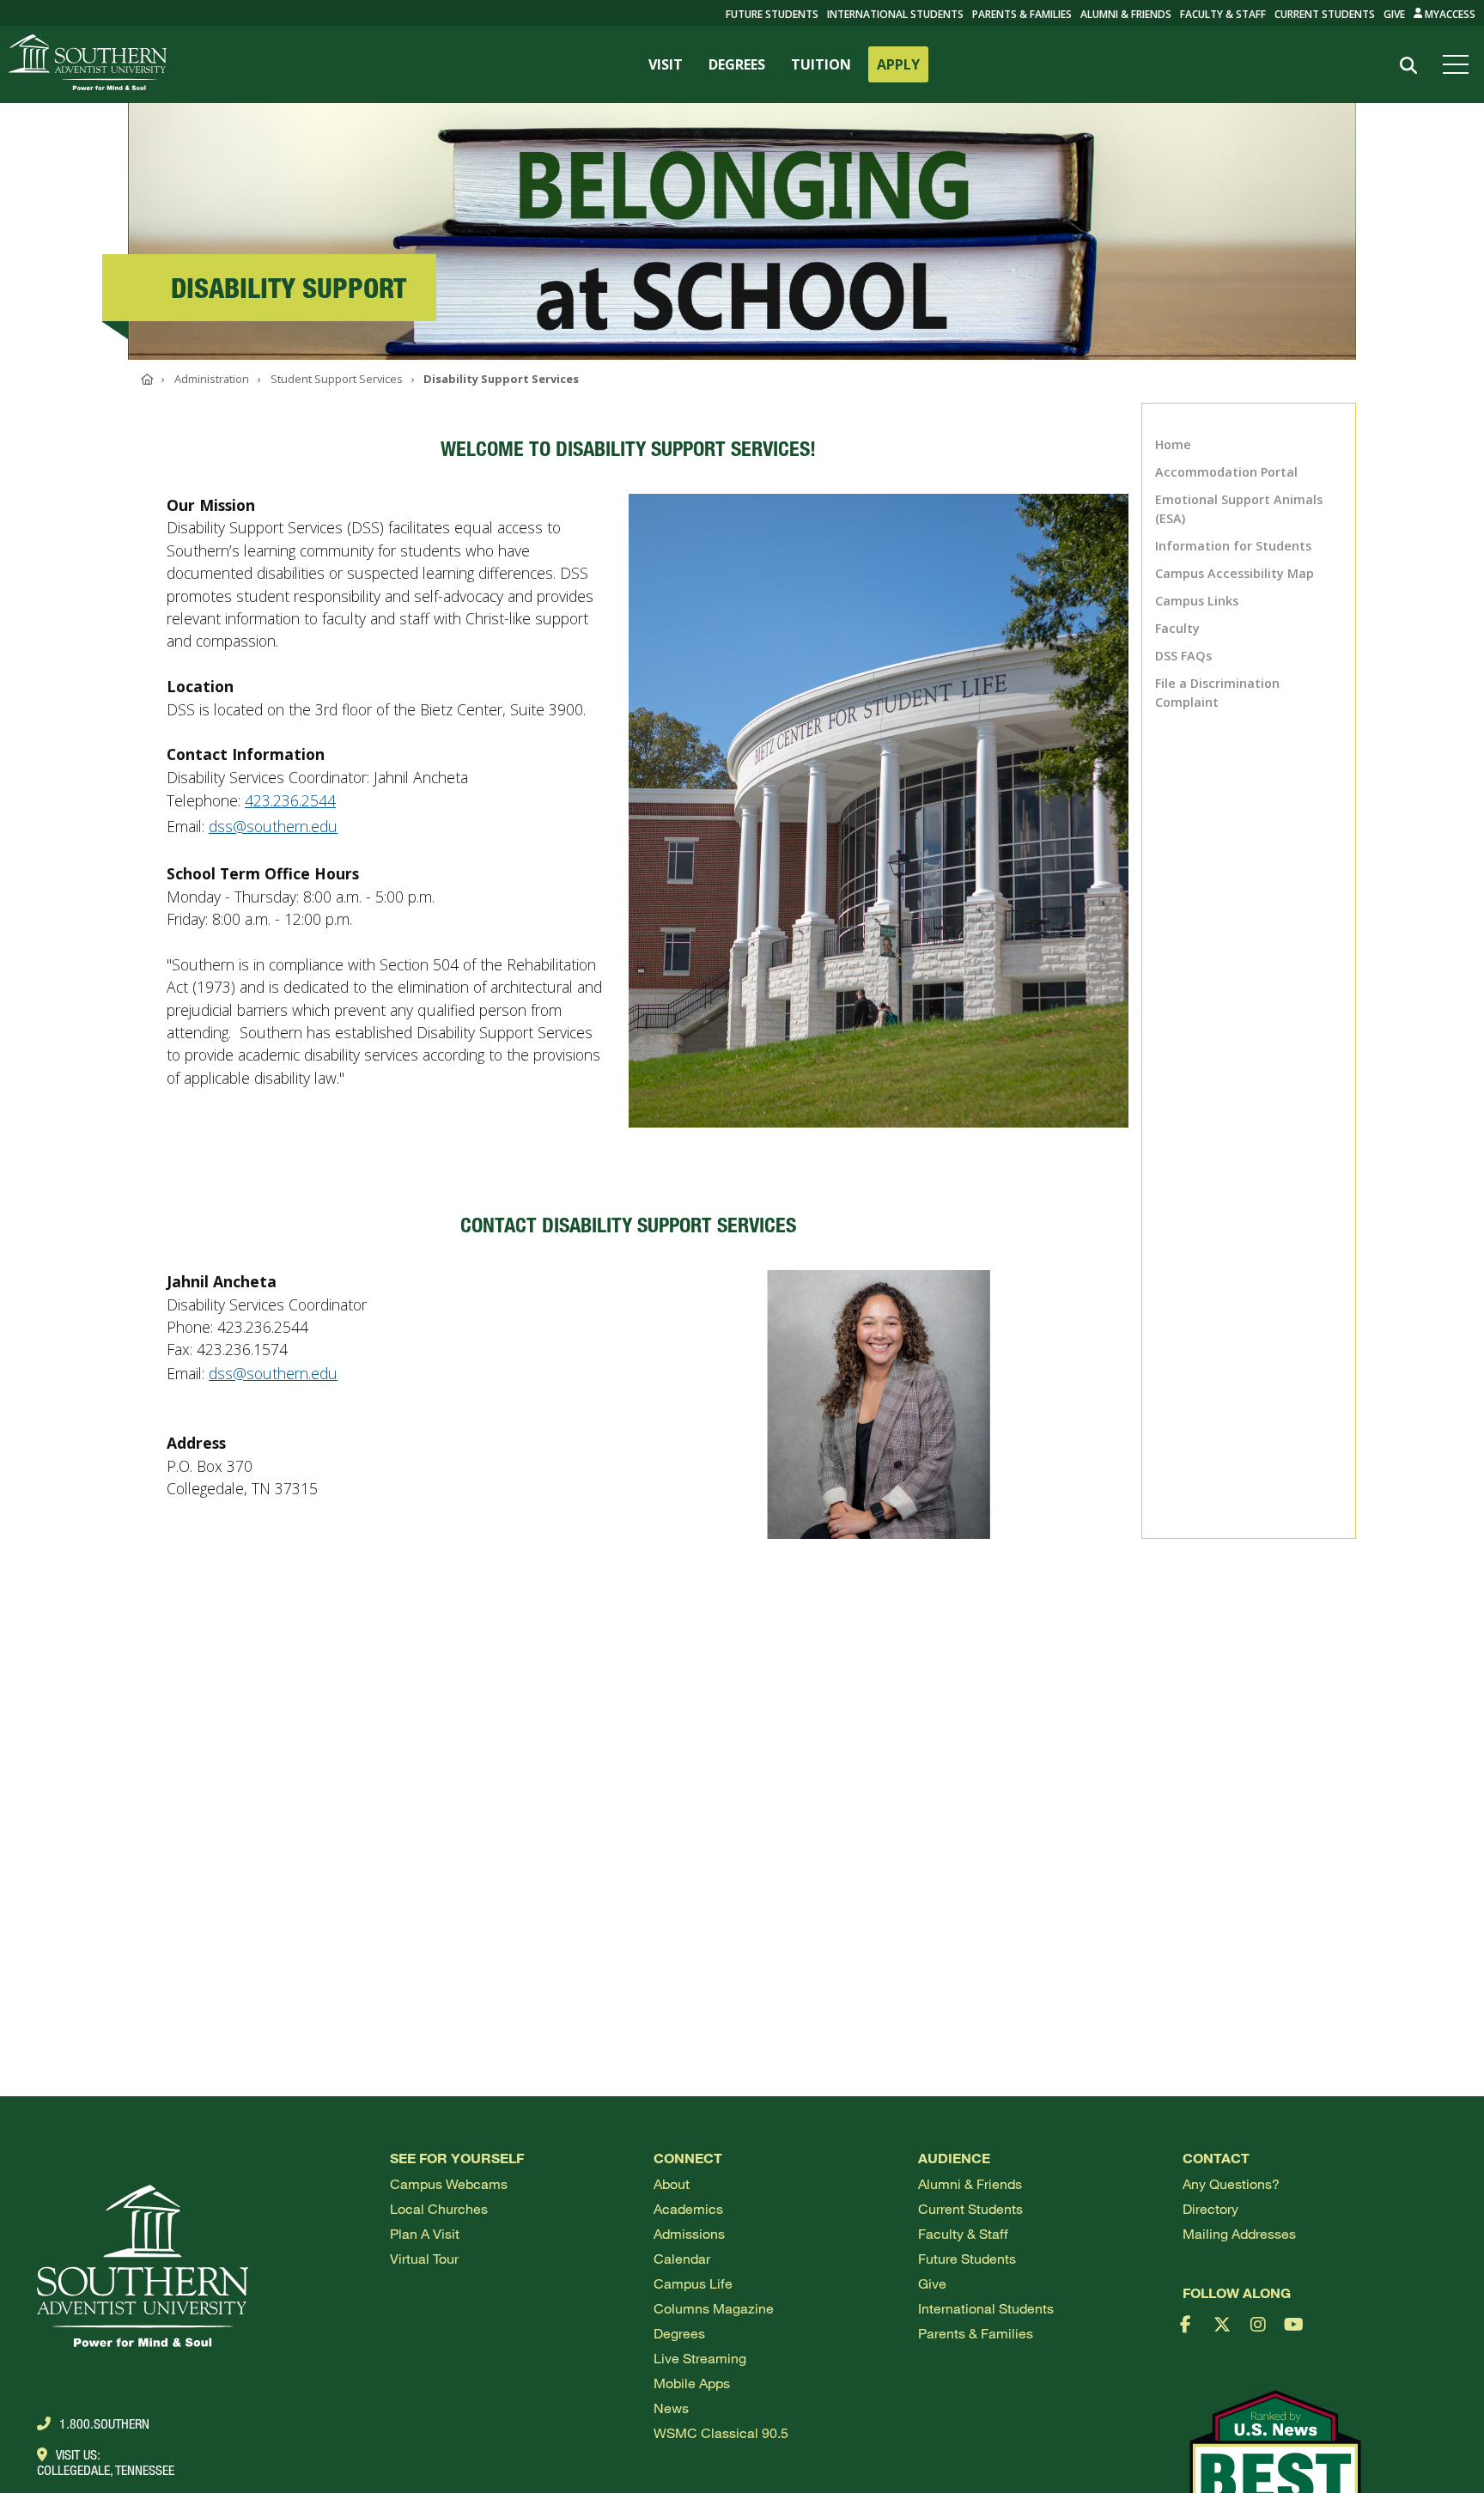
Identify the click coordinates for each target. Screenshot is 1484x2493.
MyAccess (1449, 14)
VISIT (666, 64)
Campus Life (693, 2283)
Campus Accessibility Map (1235, 573)
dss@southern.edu (273, 826)
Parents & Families (1022, 14)
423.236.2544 (290, 800)
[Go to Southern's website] (88, 64)
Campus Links (1197, 601)
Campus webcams (449, 2183)
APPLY (898, 64)
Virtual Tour (424, 2258)
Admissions (689, 2233)
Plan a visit (425, 2233)
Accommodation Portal (1226, 472)
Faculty (1177, 628)
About (672, 2183)
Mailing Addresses (1239, 2233)
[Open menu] (1459, 64)
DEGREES (737, 64)
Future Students (967, 2258)
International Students (895, 14)
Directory (1210, 2208)
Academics (688, 2208)
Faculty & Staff (1223, 14)
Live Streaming (700, 2358)
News (671, 2408)
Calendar (682, 2258)
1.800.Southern (104, 2423)
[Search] (1408, 66)
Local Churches (439, 2208)
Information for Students (1233, 546)
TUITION (821, 64)
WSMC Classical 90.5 (721, 2432)
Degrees (679, 2333)
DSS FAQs (1183, 656)
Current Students (1325, 14)
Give (1394, 14)
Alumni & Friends (1126, 14)
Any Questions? (1231, 2183)
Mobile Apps (692, 2383)
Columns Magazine (714, 2308)
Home (1173, 444)
